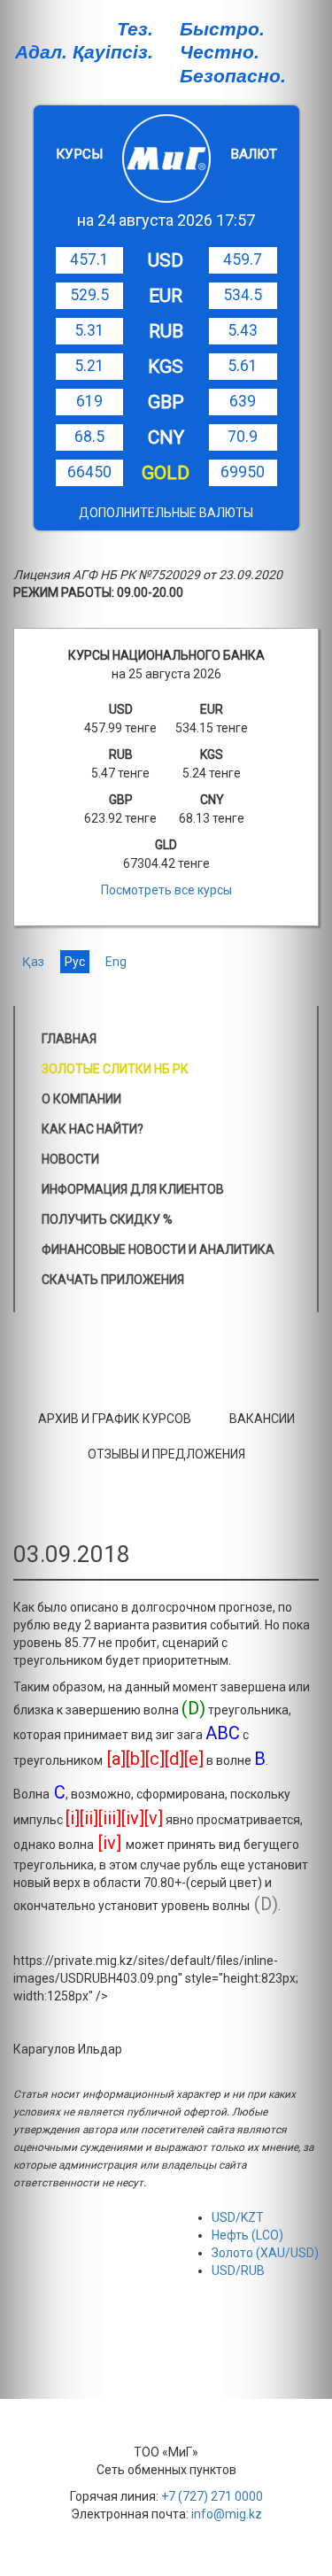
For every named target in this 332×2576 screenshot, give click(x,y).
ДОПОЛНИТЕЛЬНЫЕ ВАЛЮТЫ (166, 513)
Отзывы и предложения (166, 1454)
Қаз (33, 962)
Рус (75, 962)
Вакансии (262, 1419)
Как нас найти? (93, 1129)
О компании (81, 1099)
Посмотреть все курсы (166, 890)
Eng (116, 962)
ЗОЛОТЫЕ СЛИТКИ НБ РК (115, 1069)
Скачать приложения (113, 1280)
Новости (70, 1159)
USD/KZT (238, 2217)
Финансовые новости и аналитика (158, 1249)
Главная (69, 1039)
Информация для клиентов (133, 1189)
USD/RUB (238, 2270)
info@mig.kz (227, 2514)
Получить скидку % (107, 1219)
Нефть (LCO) (247, 2235)
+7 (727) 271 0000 (212, 2496)
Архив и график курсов (115, 1419)
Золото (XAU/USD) (265, 2253)
